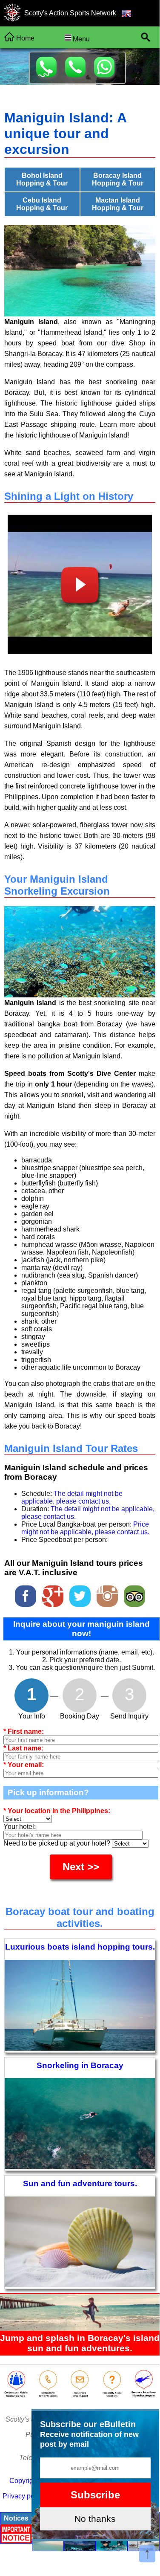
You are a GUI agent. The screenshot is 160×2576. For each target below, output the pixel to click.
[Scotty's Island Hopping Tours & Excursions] (12, 14)
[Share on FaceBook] (26, 1594)
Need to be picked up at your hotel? (58, 1843)
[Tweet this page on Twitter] (81, 1594)
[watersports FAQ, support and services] (112, 2395)
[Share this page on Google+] (54, 1594)
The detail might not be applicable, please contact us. (72, 1497)
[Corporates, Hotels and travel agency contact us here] (16, 2395)
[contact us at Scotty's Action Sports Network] (80, 2395)
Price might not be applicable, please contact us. (85, 1528)
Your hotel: (20, 1827)
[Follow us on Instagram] (108, 1594)
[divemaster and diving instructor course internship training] (144, 2395)
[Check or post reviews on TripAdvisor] (134, 1594)
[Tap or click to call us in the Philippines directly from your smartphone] (48, 2395)
